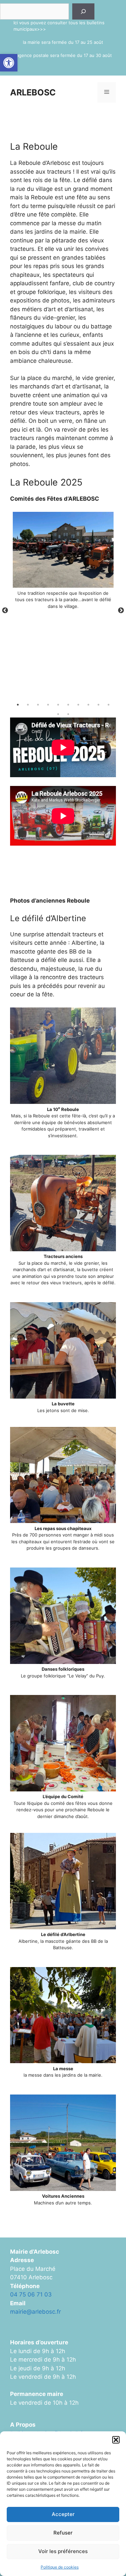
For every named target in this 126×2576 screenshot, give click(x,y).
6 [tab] (68, 705)
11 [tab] (58, 714)
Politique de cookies (60, 2567)
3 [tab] (38, 705)
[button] (9, 63)
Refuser (63, 2533)
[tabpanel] (63, 563)
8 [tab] (88, 705)
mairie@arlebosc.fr (35, 2312)
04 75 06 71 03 (31, 2294)
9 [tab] (98, 705)
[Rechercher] (83, 11)
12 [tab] (68, 714)
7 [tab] (78, 705)
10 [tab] (109, 705)
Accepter (63, 2514)
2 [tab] (28, 705)
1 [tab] (18, 705)
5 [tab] (58, 705)
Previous (5, 611)
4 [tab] (48, 705)
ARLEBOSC (33, 92)
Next (121, 611)
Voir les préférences (63, 2551)
